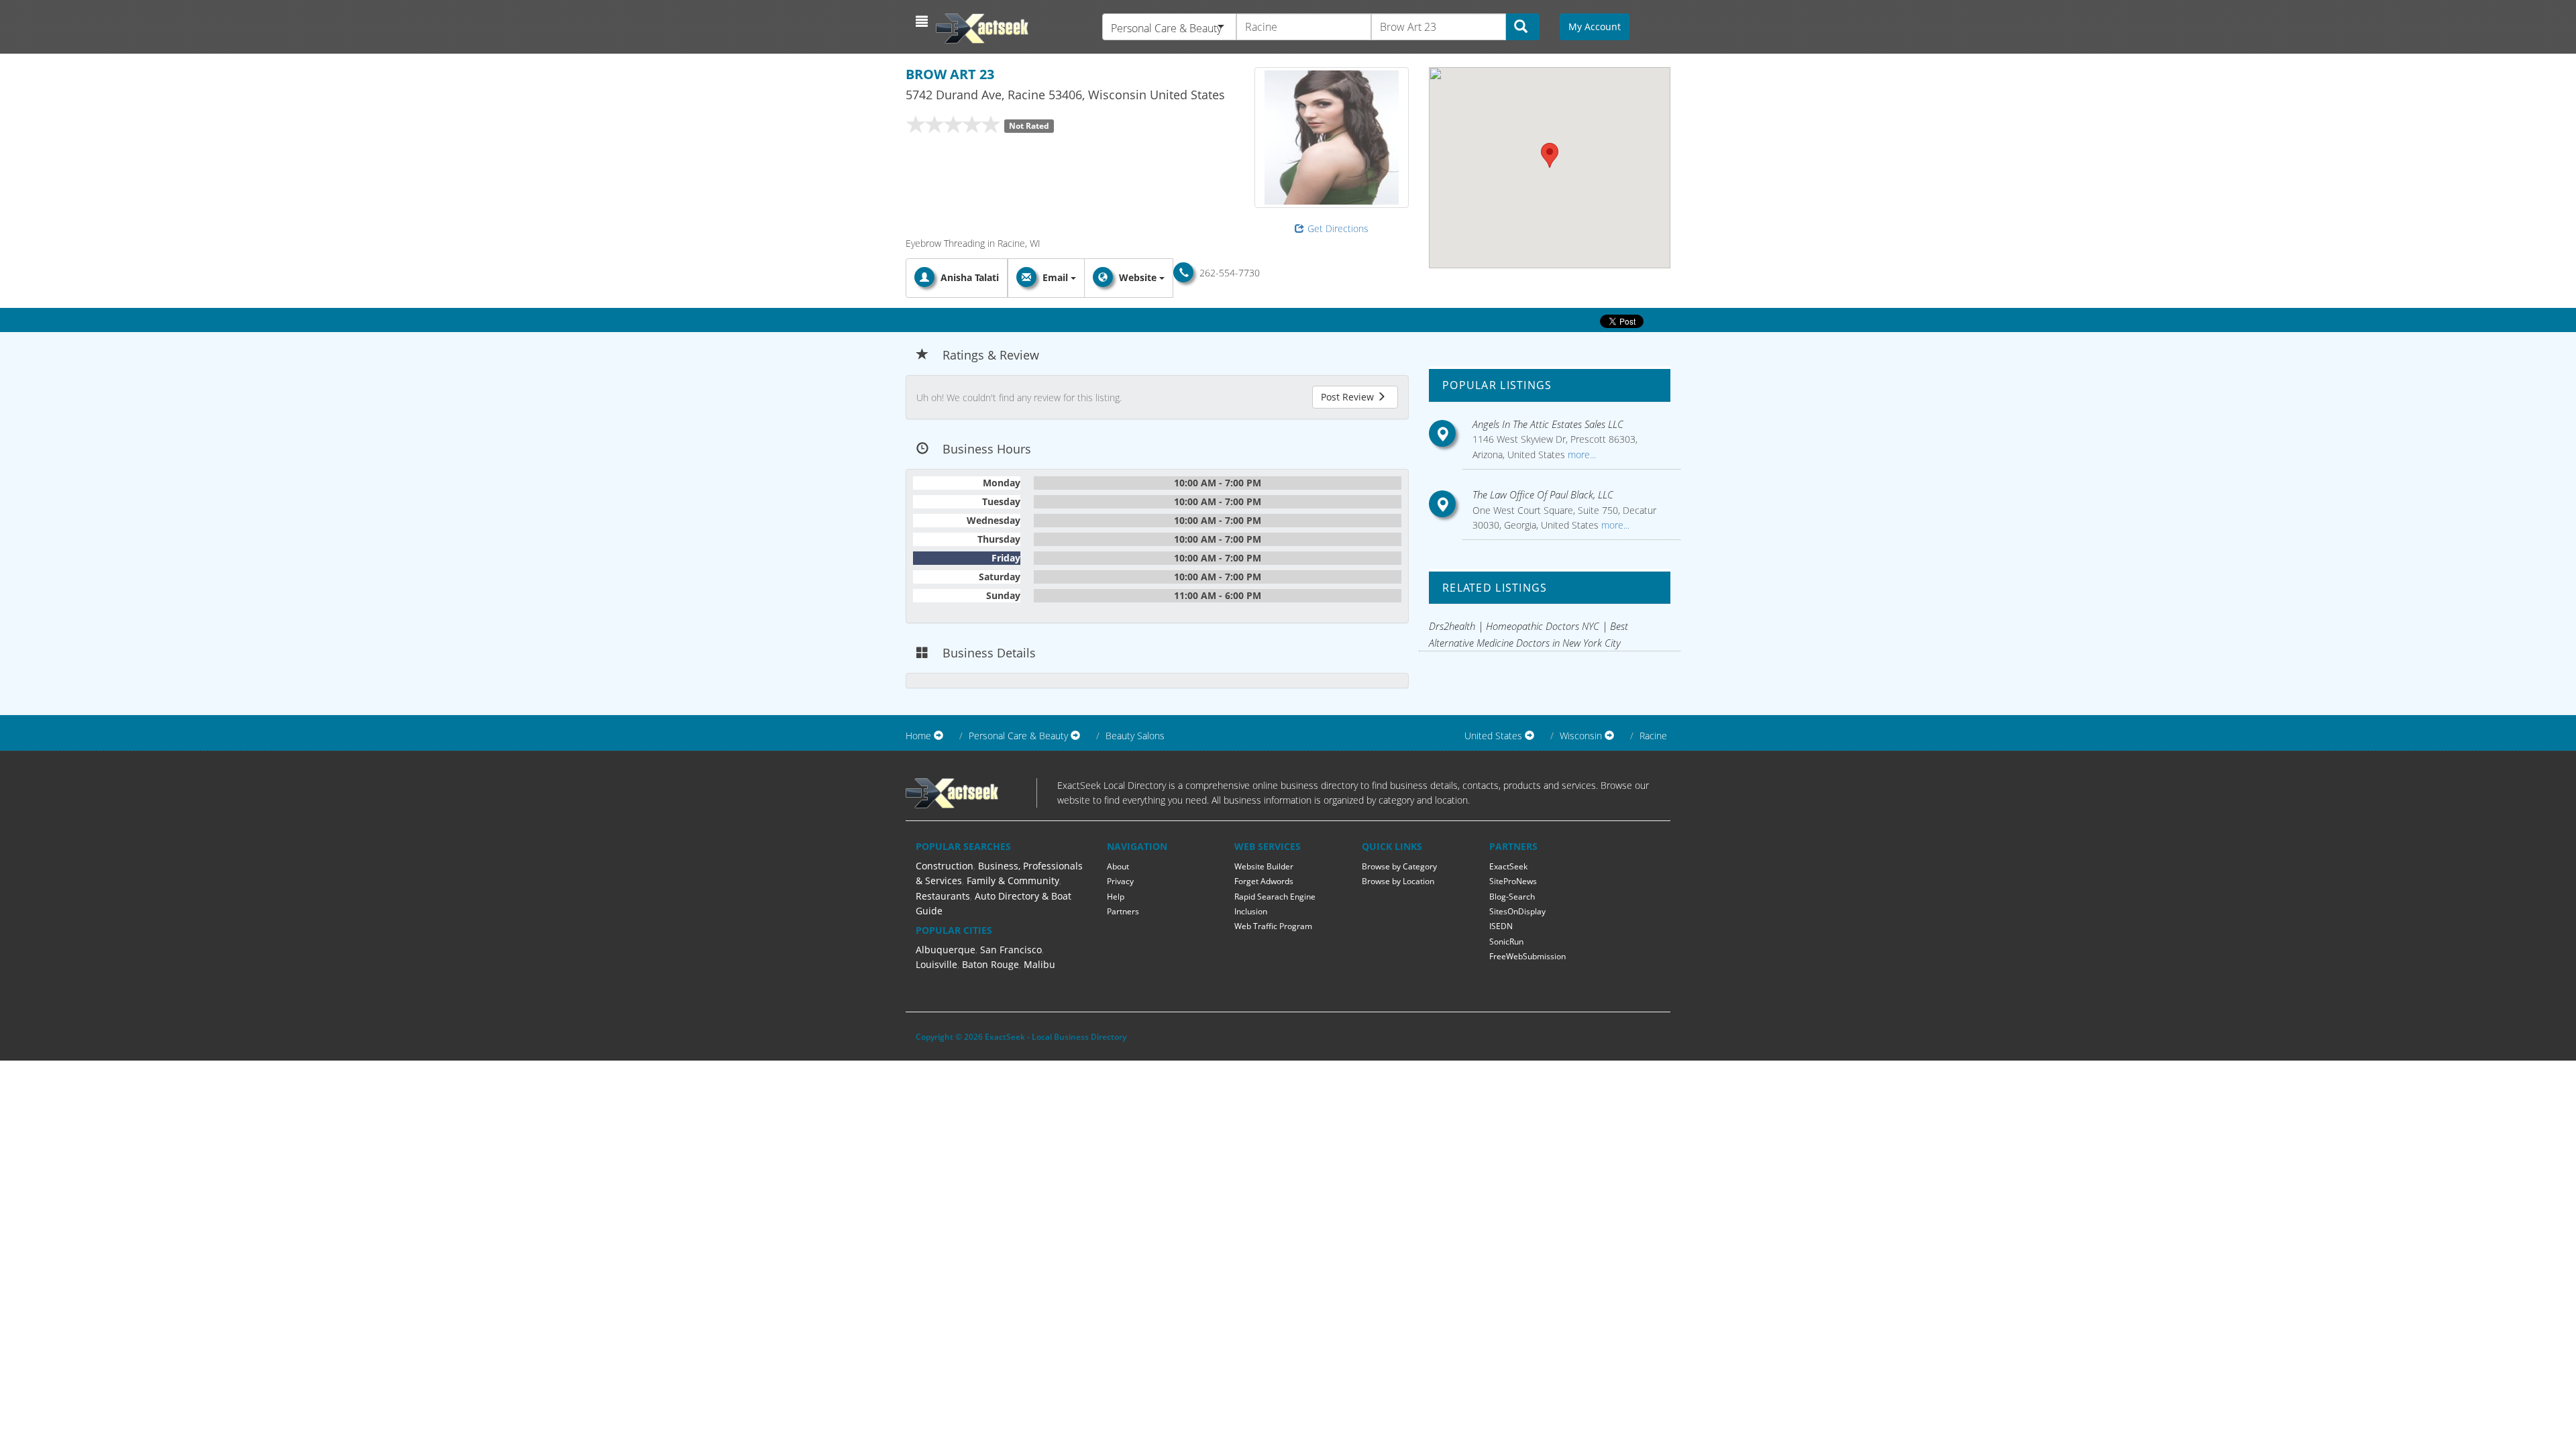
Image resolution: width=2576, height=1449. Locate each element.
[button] (923, 21)
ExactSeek (1508, 866)
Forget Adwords (1264, 881)
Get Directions (1338, 228)
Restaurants (943, 896)
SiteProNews (1513, 881)
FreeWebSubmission (1527, 956)
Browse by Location (1398, 881)
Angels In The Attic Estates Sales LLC (1548, 424)
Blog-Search (1512, 897)
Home (918, 736)
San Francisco (1011, 950)
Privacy (1120, 881)
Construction (945, 866)
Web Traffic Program (1273, 926)
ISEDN (1501, 926)
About (1118, 866)
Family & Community (1013, 880)
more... (1580, 454)
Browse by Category (1399, 866)
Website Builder (1264, 866)
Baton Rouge (990, 964)
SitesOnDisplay (1517, 911)
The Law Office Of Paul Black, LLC (1543, 494)
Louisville (936, 964)
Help (1116, 897)
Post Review (1349, 397)
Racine (1653, 736)
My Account (1595, 26)
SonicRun (1506, 942)
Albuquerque (946, 950)
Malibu (1039, 964)
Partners (1123, 911)
